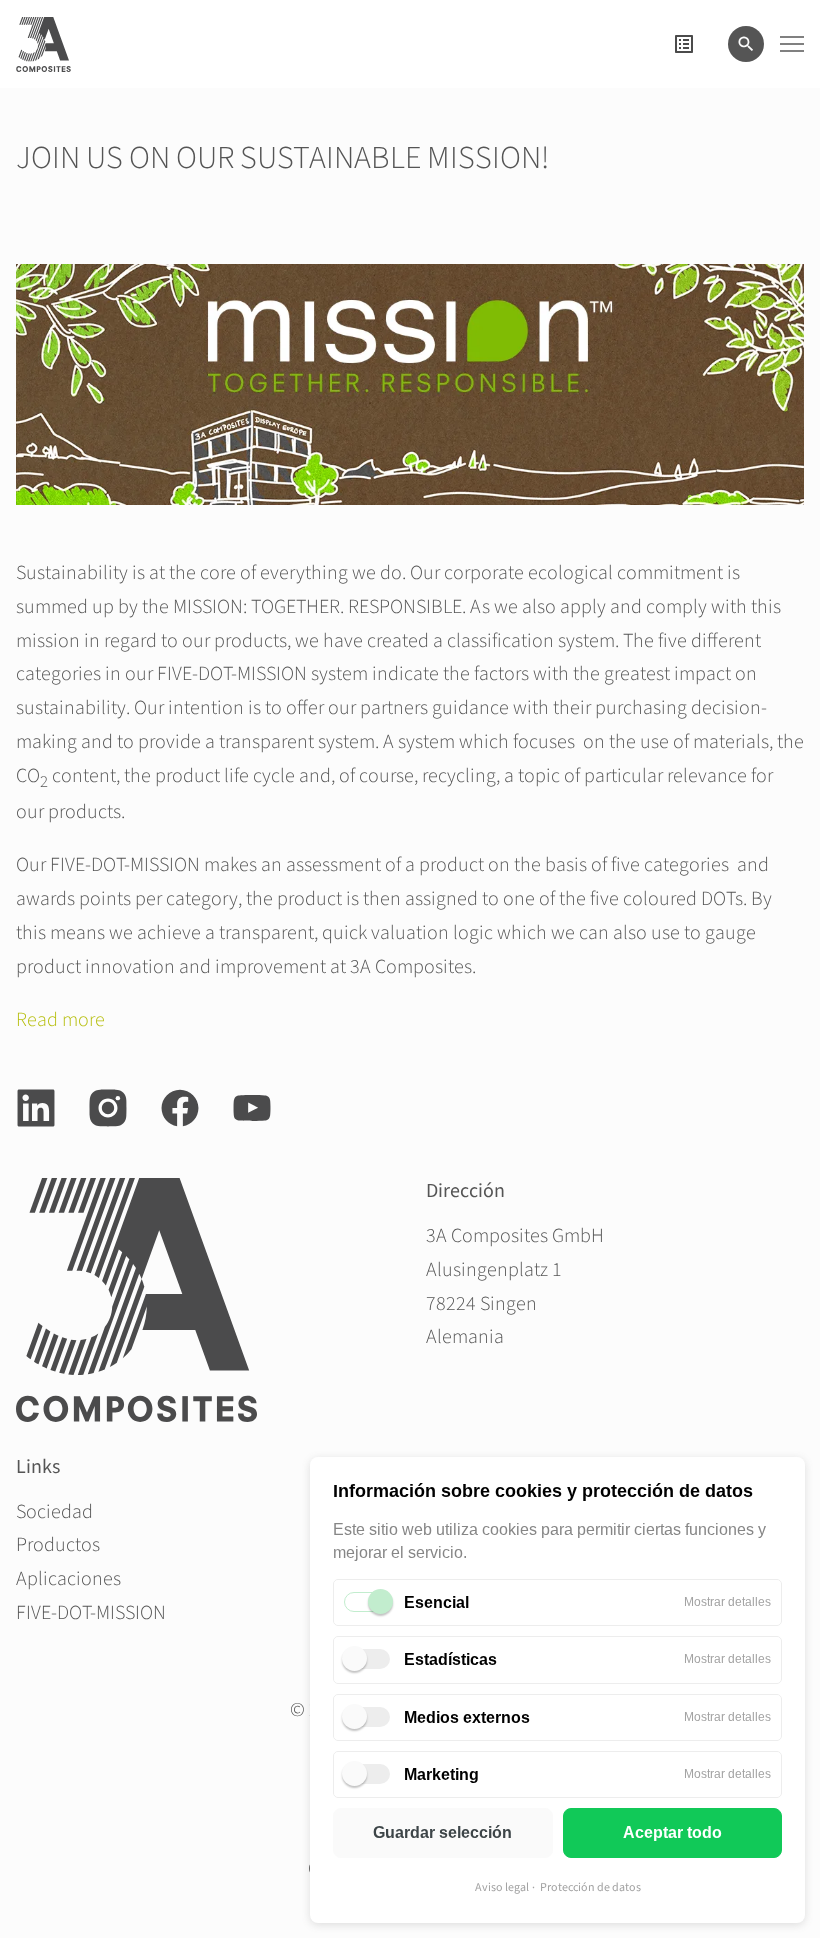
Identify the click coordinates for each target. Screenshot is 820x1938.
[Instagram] (108, 1108)
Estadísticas (450, 1659)
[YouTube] (252, 1108)
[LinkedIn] (36, 1108)
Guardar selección (442, 1832)
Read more (60, 1020)
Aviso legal (502, 1887)
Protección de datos (590, 1887)
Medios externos (467, 1717)
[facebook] (180, 1108)
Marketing (441, 1774)
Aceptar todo (672, 1832)
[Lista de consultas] (684, 44)
